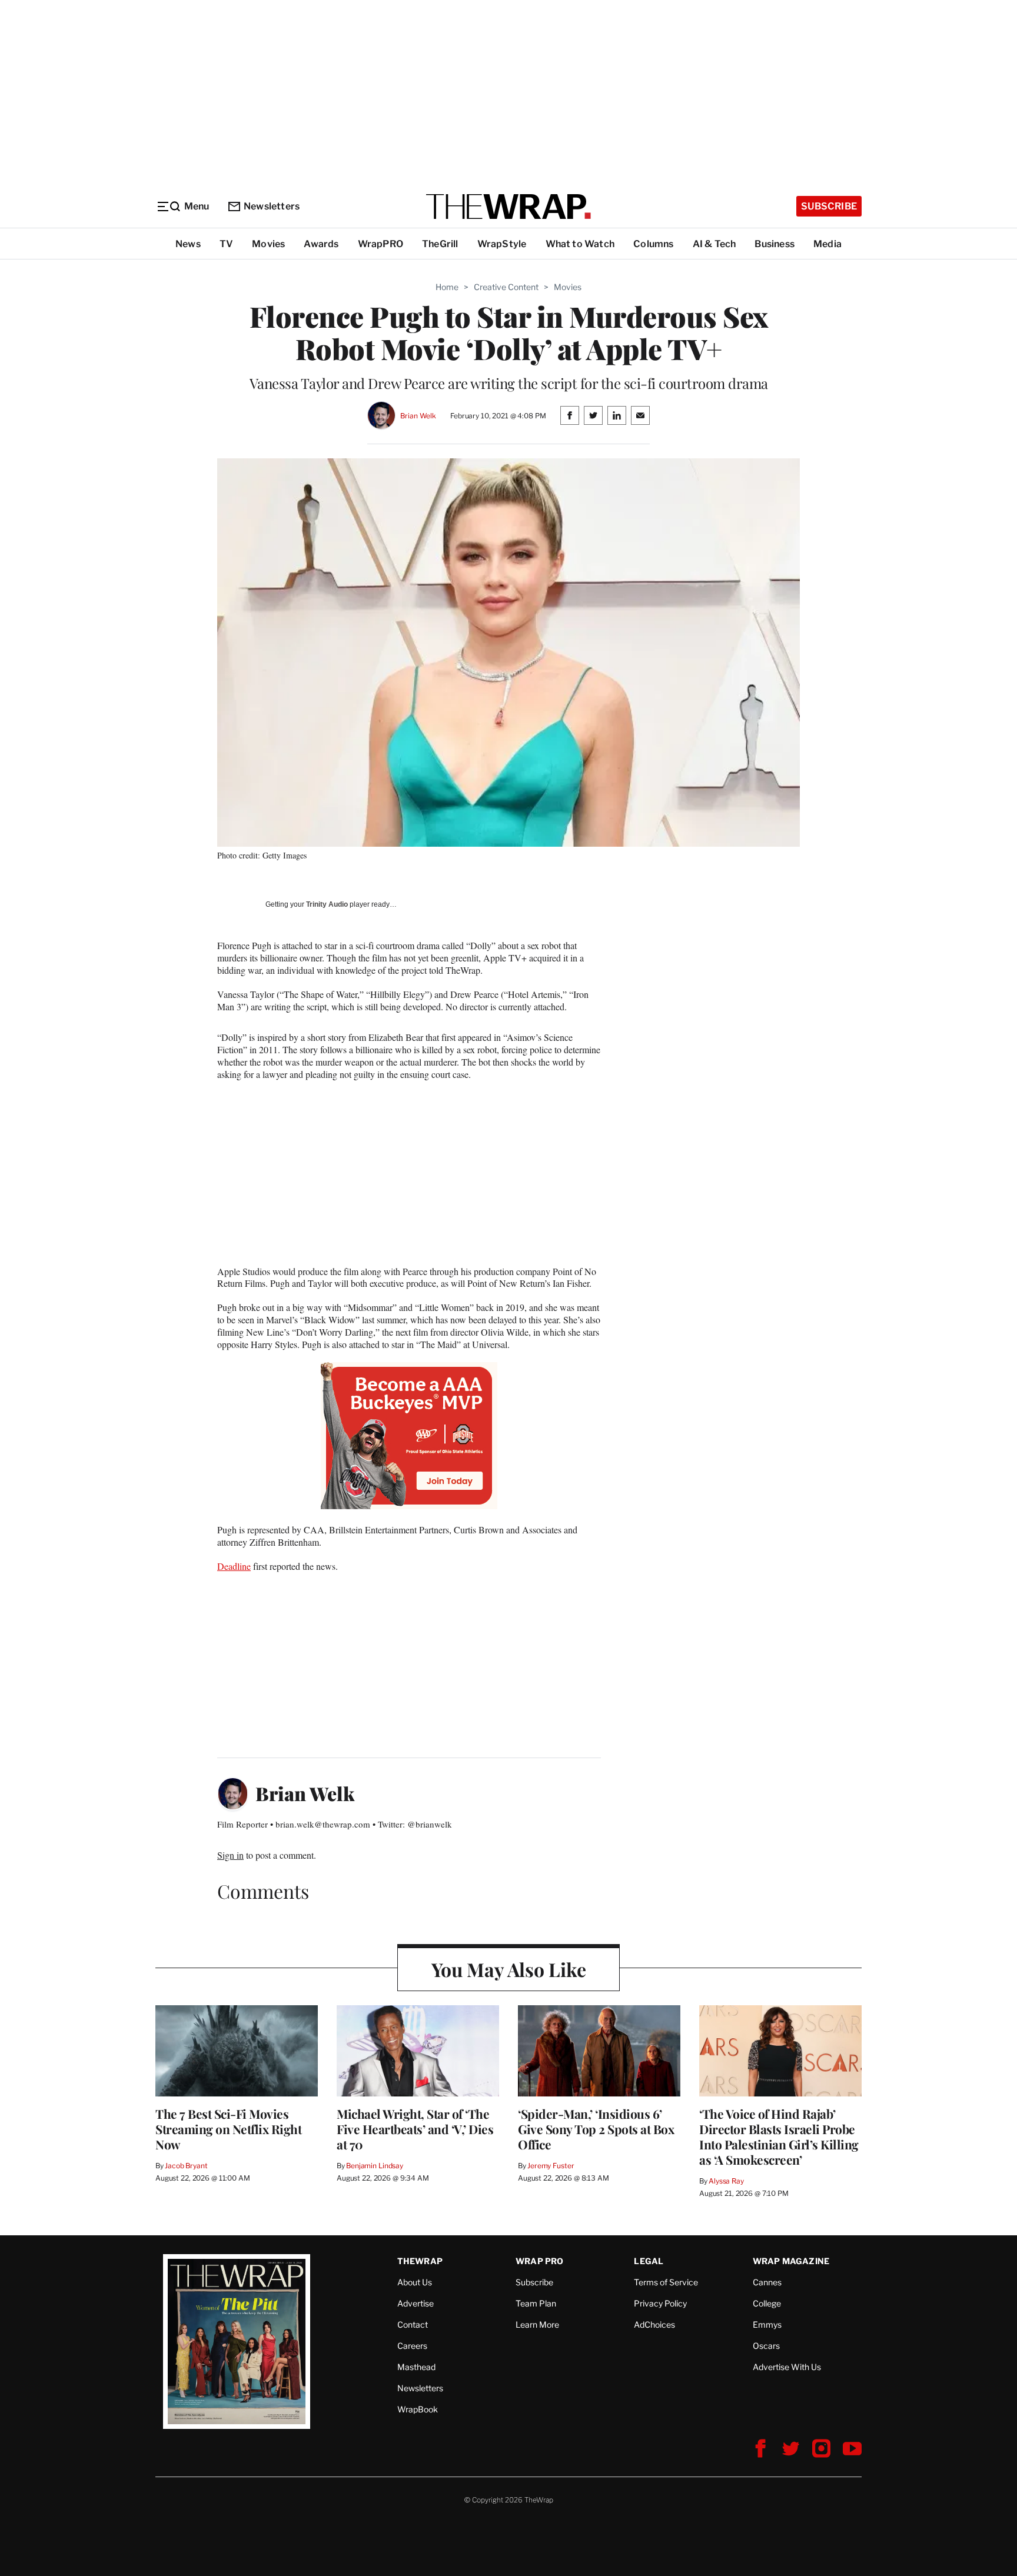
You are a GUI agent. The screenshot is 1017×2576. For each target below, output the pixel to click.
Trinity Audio (327, 904)
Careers (412, 2346)
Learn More (537, 2324)
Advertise (416, 2303)
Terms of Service (666, 2282)
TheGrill (440, 244)
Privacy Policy (660, 2303)
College (767, 2303)
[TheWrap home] (508, 207)
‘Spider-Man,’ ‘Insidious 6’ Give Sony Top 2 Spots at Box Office (596, 2129)
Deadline (234, 1566)
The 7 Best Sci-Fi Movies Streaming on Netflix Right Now (228, 2129)
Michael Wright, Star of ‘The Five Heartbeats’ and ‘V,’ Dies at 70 (415, 2129)
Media (827, 244)
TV (226, 244)
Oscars (766, 2346)
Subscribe (829, 206)
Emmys (767, 2324)
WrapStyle (502, 244)
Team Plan (536, 2303)
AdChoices (654, 2324)
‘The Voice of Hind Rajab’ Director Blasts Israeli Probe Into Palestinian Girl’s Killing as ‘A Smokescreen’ (779, 2136)
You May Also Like (509, 1969)
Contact (413, 2324)
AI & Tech (714, 244)
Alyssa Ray (726, 2181)
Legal (649, 2261)
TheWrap (420, 2261)
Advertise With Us (787, 2367)
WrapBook (418, 2409)
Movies (268, 244)
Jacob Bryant (186, 2166)
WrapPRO (380, 244)
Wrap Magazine (791, 2261)
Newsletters (272, 206)
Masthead (416, 2367)
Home (447, 287)
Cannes (767, 2282)
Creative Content (506, 287)
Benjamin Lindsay (375, 2166)
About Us (415, 2282)
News (188, 244)
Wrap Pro (540, 2261)
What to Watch (580, 244)
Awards (321, 244)
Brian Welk (418, 416)
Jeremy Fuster (551, 2166)
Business (775, 244)
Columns (653, 244)
